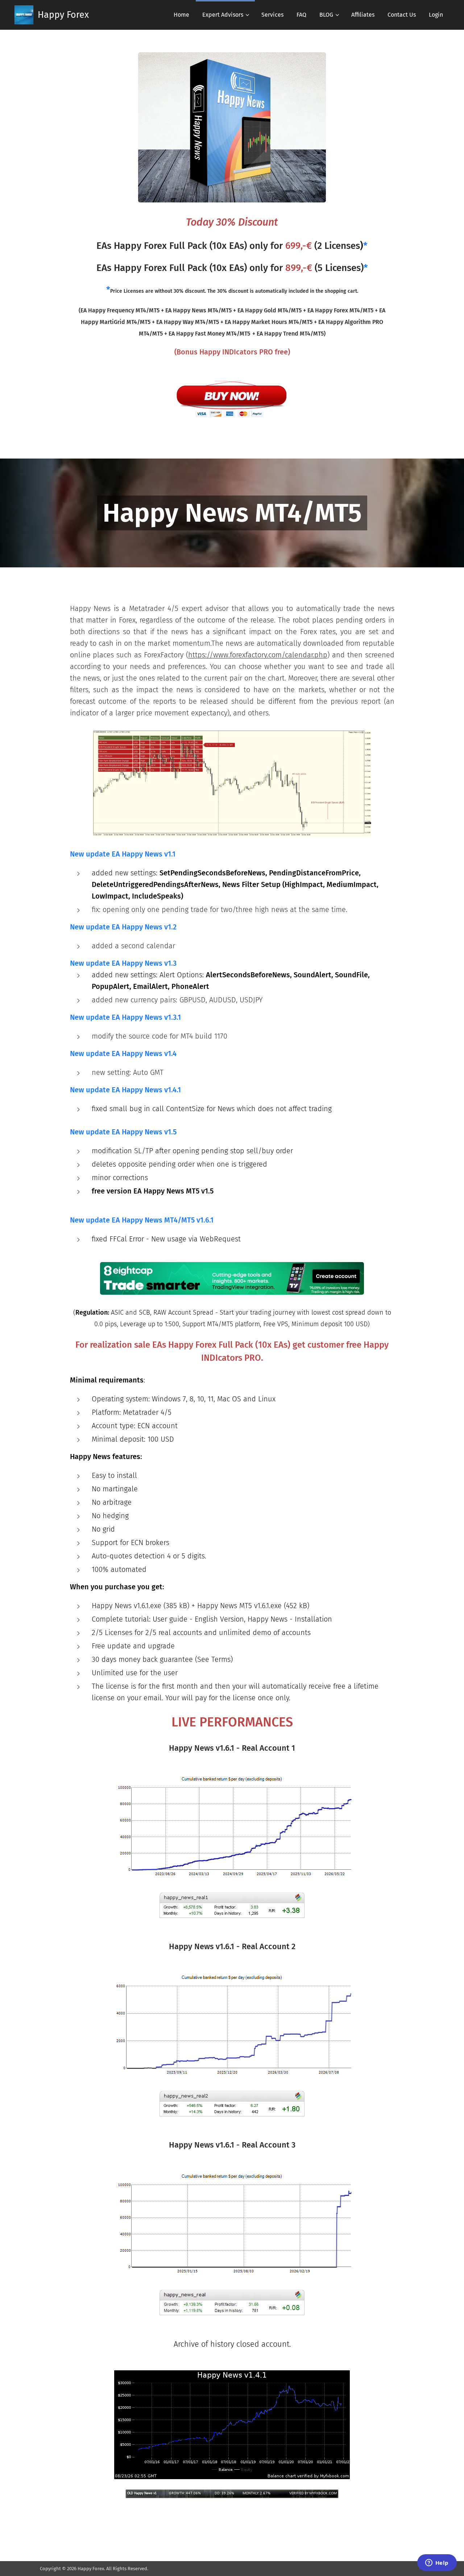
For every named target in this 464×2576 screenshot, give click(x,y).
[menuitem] (181, 15)
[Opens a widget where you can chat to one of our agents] (437, 2563)
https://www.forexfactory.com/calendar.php (258, 655)
